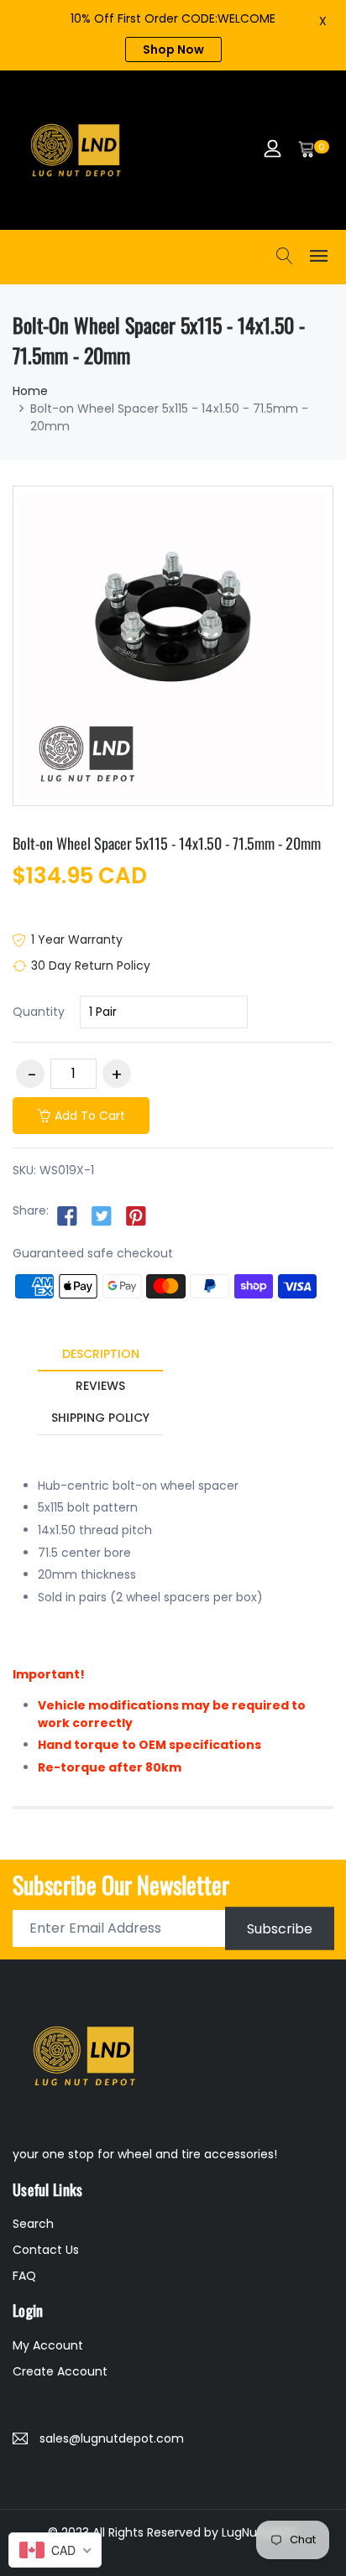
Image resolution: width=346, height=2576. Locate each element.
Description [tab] (101, 1354)
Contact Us (46, 2250)
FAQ (24, 2276)
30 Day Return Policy (91, 965)
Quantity (39, 1012)
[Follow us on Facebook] (67, 1215)
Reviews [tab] (100, 1386)
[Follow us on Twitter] (102, 1215)
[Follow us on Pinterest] (136, 1215)
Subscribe (280, 1928)
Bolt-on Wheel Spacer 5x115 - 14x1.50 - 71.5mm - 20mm (167, 843)
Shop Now (173, 49)
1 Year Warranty (77, 939)
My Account (48, 2345)
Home (30, 391)
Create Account (60, 2371)
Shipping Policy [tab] (100, 1418)
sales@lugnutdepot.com (112, 2438)
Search (33, 2224)
